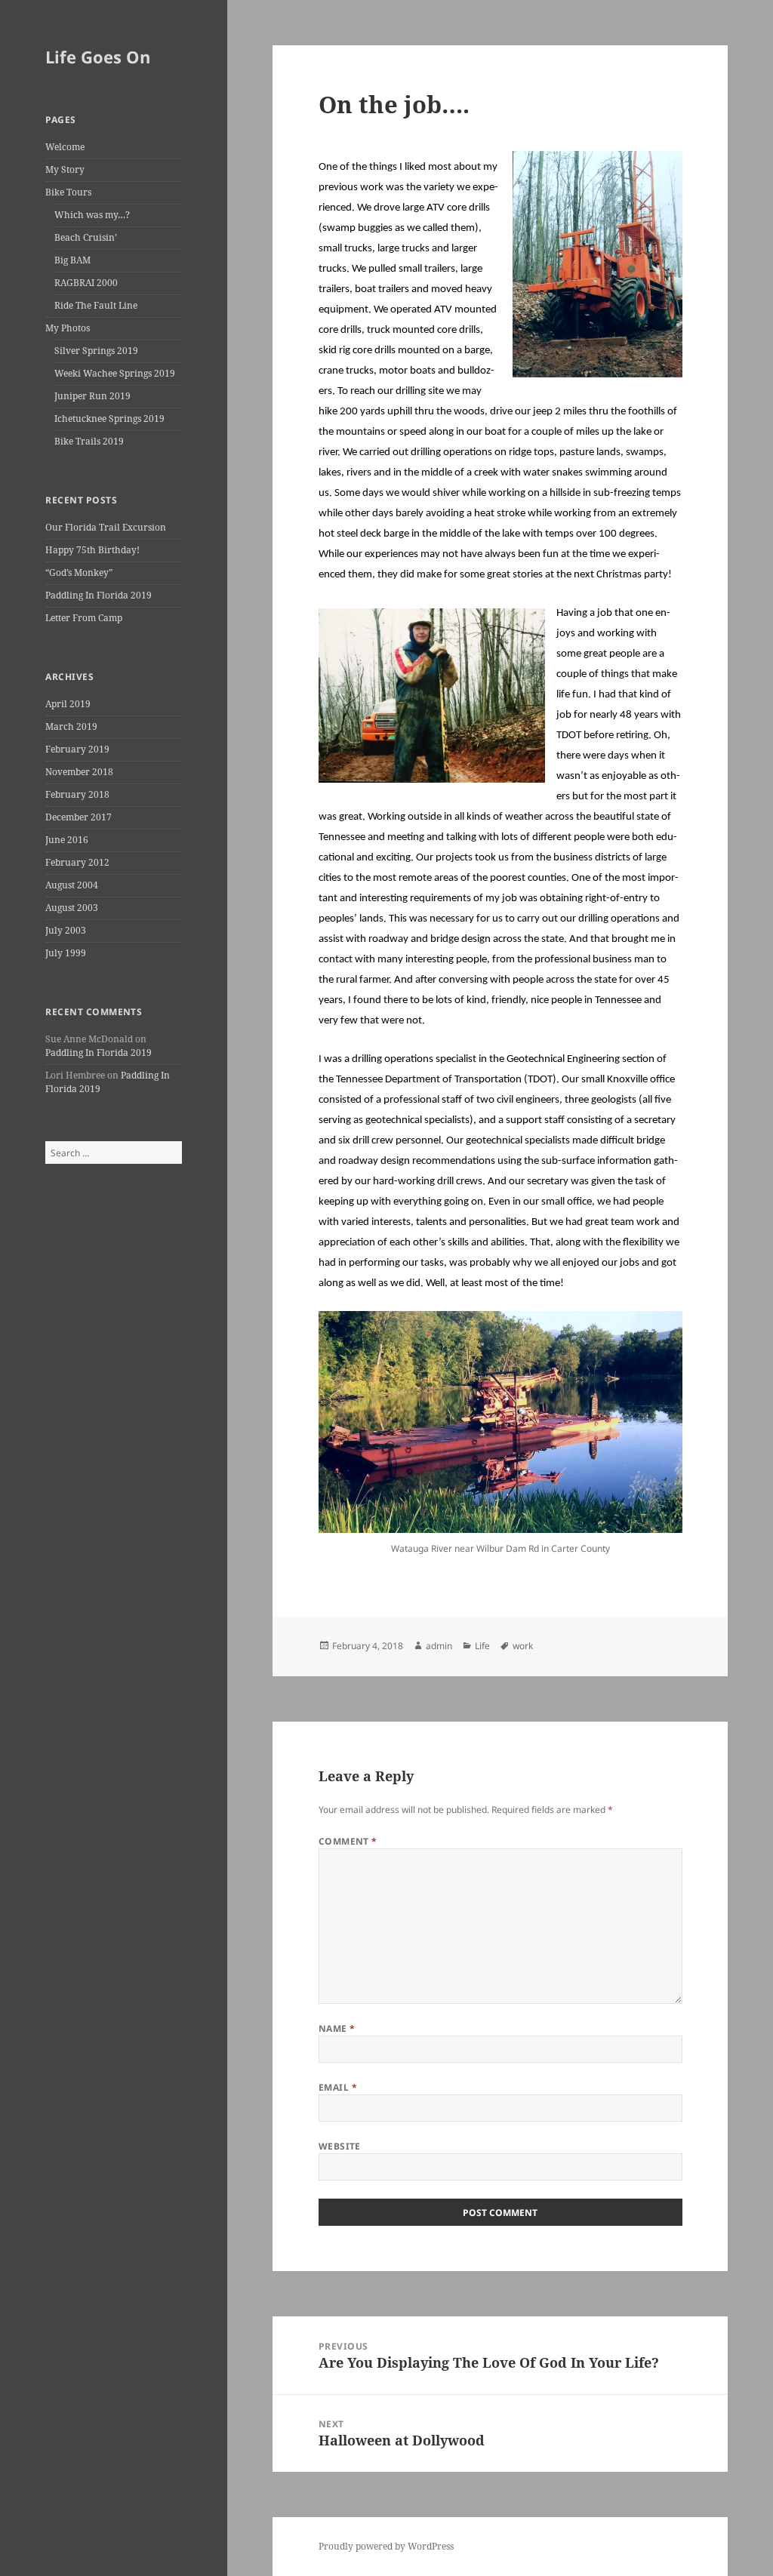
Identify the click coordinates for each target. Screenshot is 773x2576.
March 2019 (71, 726)
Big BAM (72, 260)
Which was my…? (92, 215)
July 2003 (66, 930)
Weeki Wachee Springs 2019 (115, 373)
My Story (65, 169)
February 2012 (77, 862)
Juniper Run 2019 (92, 396)
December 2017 (79, 817)
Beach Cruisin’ (86, 237)
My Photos (68, 328)
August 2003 (72, 908)
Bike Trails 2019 (89, 441)
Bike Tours (68, 192)
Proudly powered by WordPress (386, 2546)
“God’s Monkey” (79, 572)
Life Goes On (98, 57)
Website (340, 2146)
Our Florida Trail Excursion (106, 527)
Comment (348, 1841)
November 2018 (79, 772)
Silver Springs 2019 (96, 351)
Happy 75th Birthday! (92, 550)
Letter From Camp (84, 618)
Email (338, 2087)
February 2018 (77, 794)
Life (482, 1646)
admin (439, 1646)
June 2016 (67, 840)
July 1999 (66, 953)
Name (337, 2028)
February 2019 (77, 749)
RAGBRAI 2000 (86, 283)
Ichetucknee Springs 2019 (109, 419)
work (523, 1646)
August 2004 (72, 885)
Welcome (65, 147)
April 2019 (68, 704)
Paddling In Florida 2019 (99, 595)
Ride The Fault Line (96, 305)
